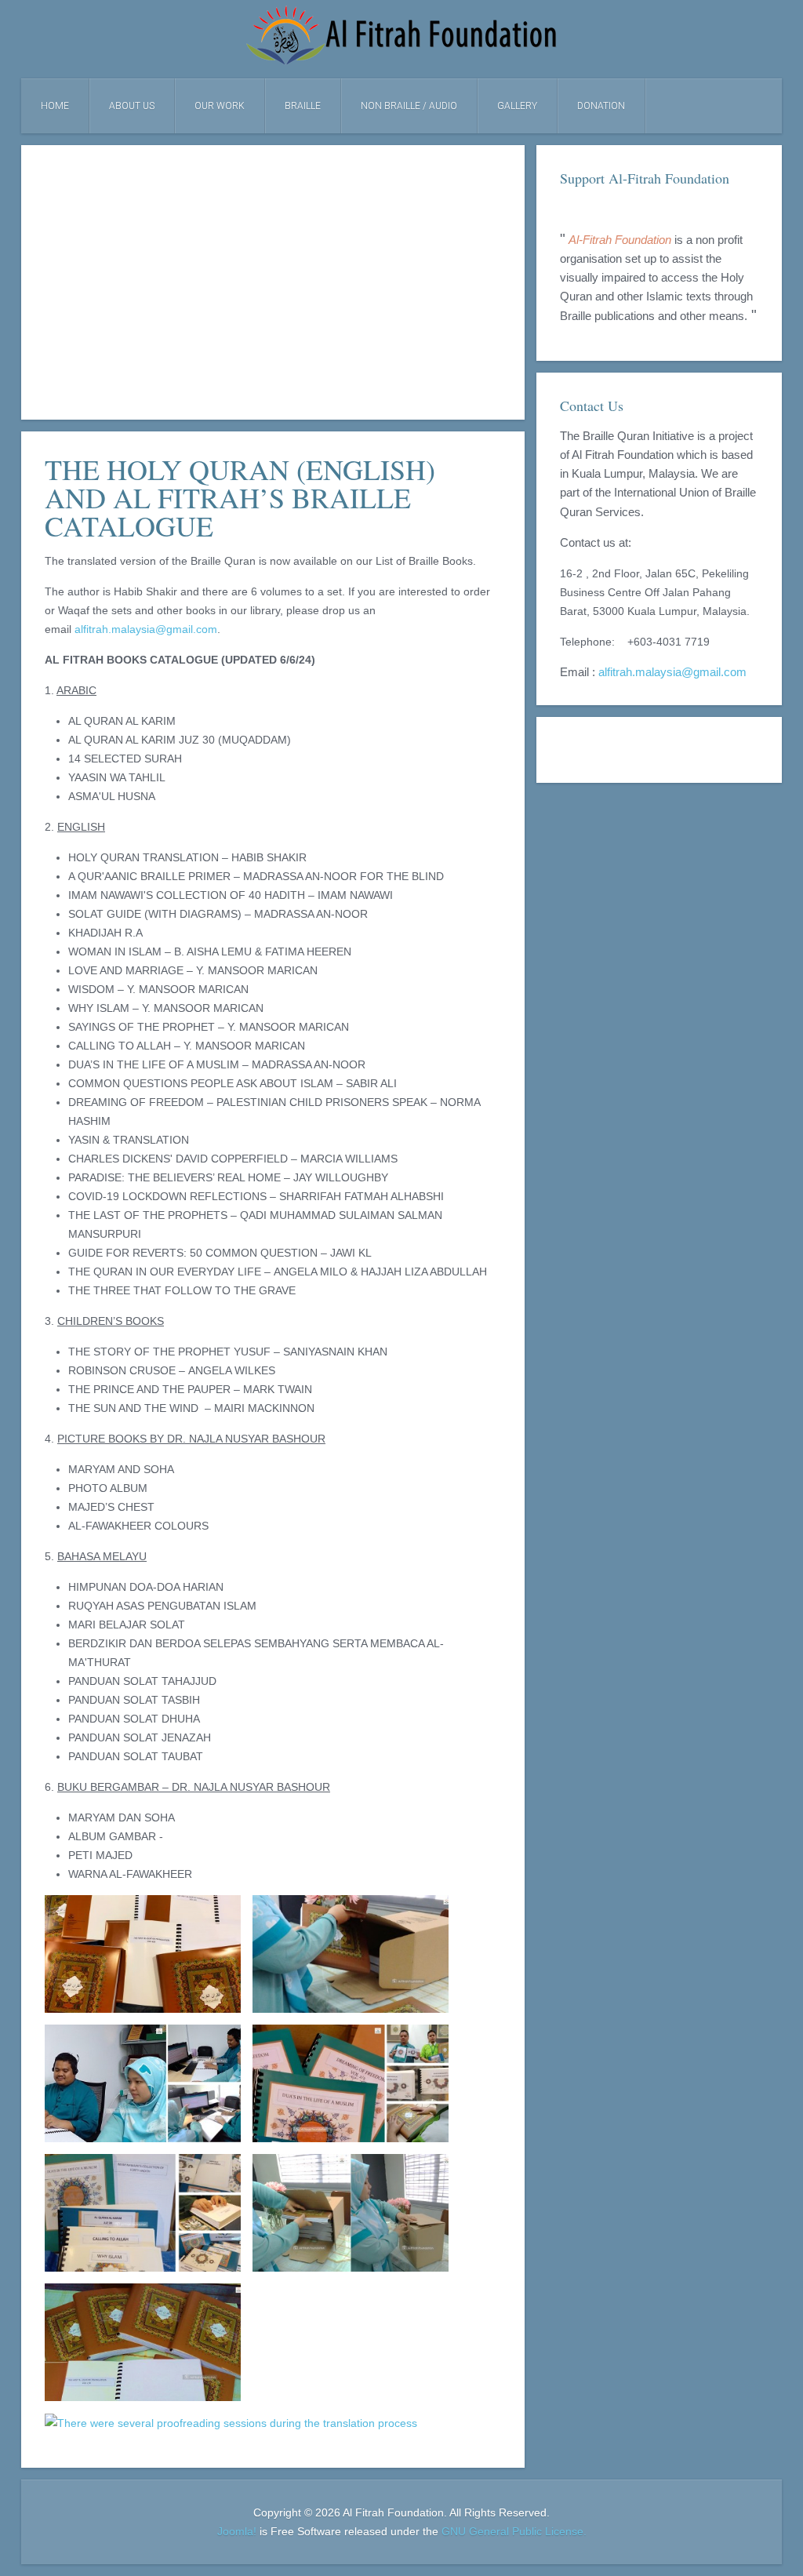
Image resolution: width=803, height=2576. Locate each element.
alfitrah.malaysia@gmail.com (146, 629)
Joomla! (237, 2531)
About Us (132, 106)
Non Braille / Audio (409, 106)
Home (55, 106)
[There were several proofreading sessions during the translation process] (231, 2423)
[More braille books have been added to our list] (143, 2213)
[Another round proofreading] (143, 2083)
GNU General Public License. (514, 2531)
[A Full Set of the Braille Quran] (143, 1954)
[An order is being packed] (351, 1954)
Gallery (517, 106)
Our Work (220, 106)
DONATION (601, 106)
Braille (303, 106)
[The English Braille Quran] (143, 2342)
